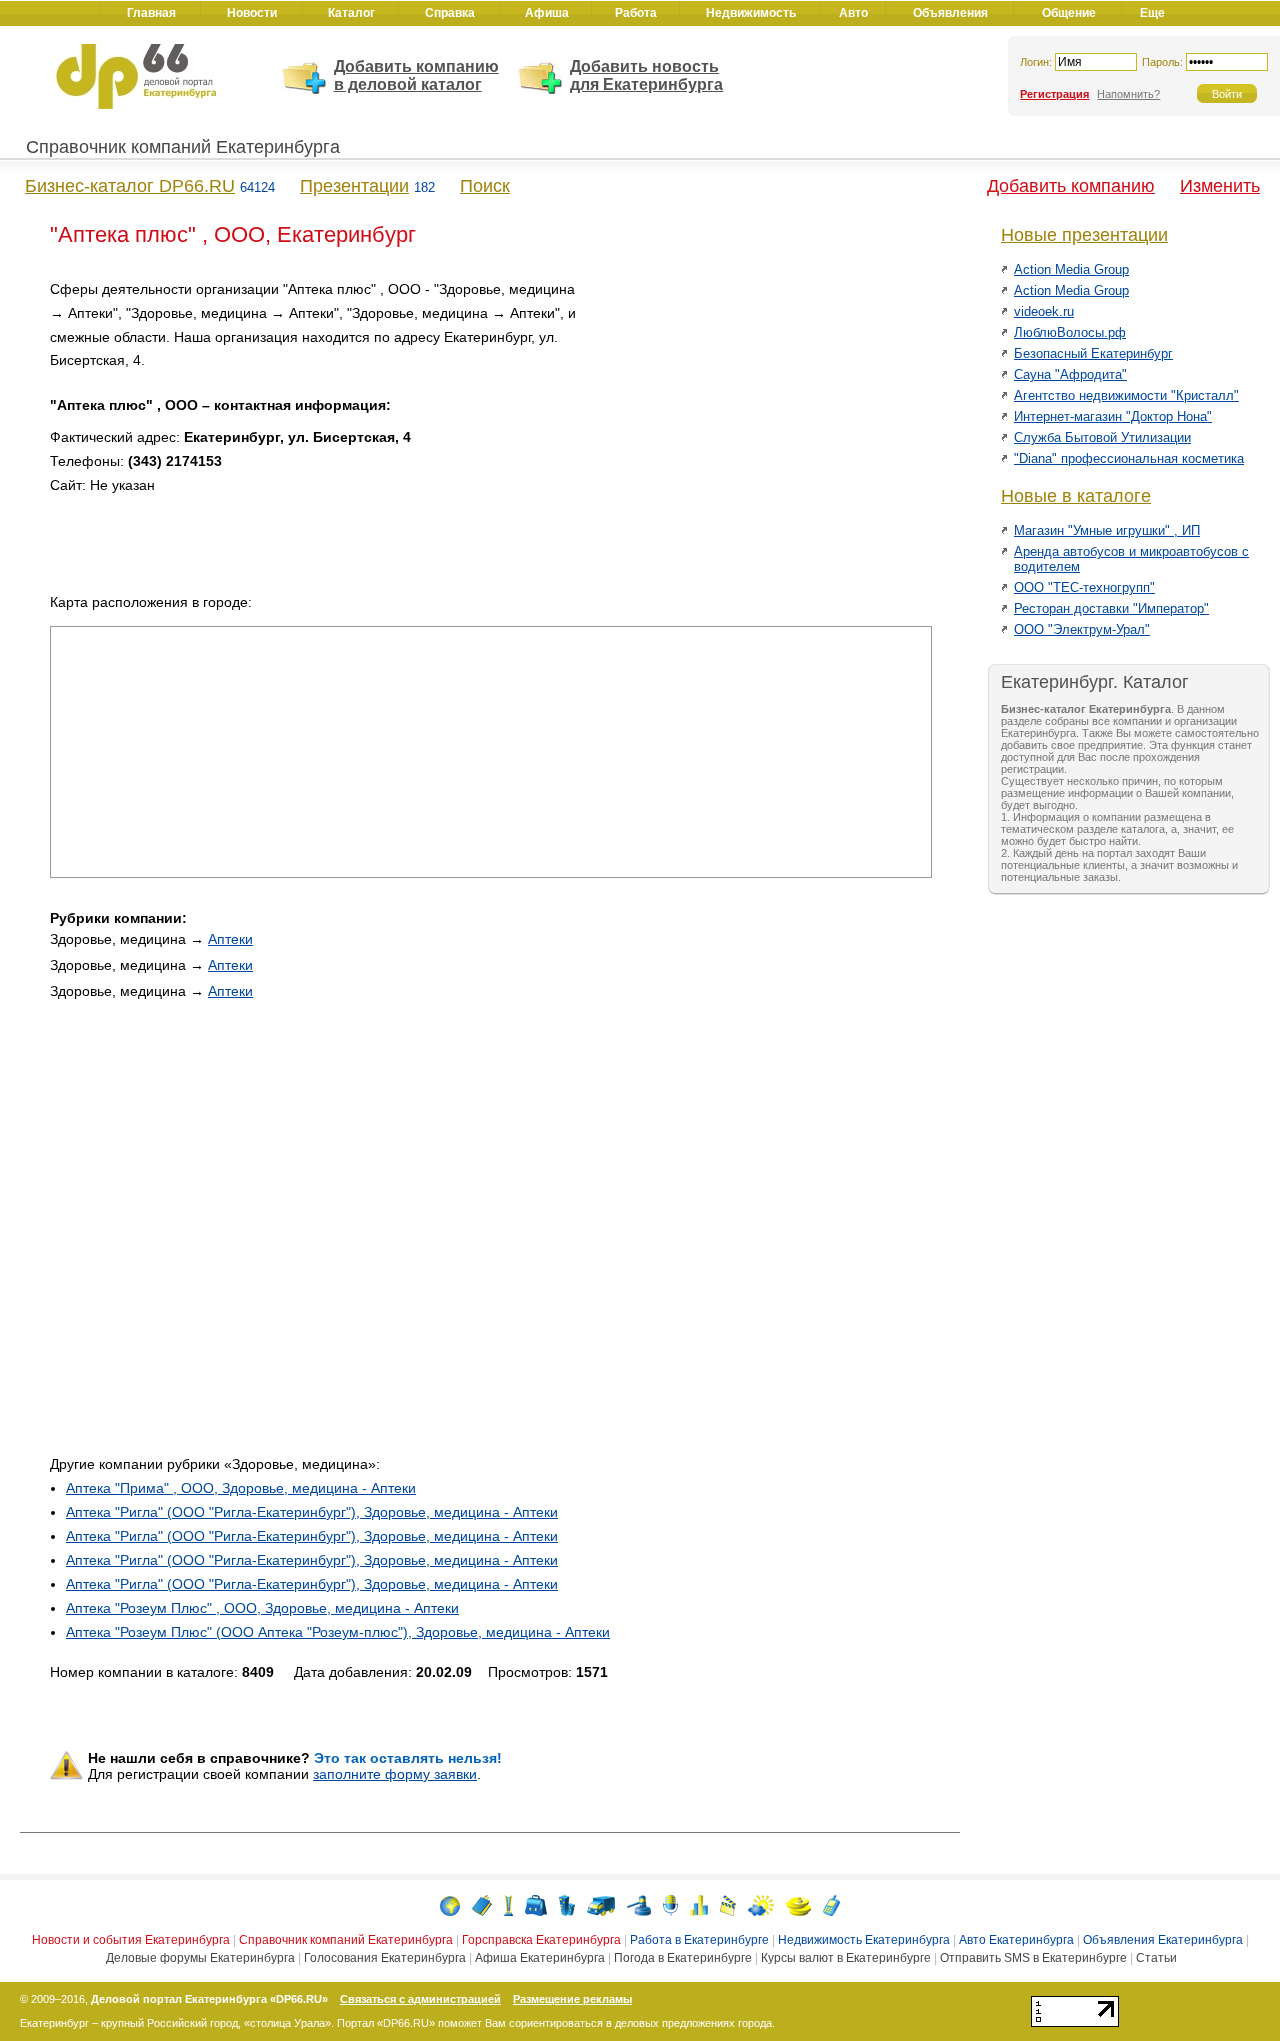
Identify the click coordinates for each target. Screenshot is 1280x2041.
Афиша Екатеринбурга (540, 1958)
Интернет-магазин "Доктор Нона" (1113, 416)
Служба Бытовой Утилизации (1102, 437)
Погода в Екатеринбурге (683, 1958)
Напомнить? (1128, 94)
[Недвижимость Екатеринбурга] (567, 1904)
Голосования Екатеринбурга (385, 1958)
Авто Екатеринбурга (1016, 1940)
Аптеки (230, 939)
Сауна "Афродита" (1070, 374)
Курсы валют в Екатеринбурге (846, 1958)
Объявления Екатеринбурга (1163, 1940)
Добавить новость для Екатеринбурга (646, 75)
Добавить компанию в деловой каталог (416, 75)
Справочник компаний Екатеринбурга (183, 147)
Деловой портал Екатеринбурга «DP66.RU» (209, 1999)
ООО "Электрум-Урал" (1082, 629)
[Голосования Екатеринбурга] (699, 1904)
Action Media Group (1071, 269)
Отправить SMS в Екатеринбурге (1033, 1958)
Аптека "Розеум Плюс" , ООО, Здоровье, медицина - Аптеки (262, 1608)
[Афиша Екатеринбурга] (728, 1904)
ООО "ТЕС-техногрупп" (1084, 587)
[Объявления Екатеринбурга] (639, 1904)
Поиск (485, 186)
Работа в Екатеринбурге (699, 1940)
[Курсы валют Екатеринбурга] (798, 1904)
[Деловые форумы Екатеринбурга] (670, 1904)
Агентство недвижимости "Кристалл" (1126, 395)
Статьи (1156, 1958)
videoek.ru (1044, 311)
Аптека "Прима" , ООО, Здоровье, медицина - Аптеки (241, 1488)
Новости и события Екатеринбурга (131, 1940)
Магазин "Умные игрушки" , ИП (1107, 530)
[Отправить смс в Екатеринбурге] (831, 1904)
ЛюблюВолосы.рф (1070, 332)
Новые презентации (1084, 235)
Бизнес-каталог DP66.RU (130, 186)
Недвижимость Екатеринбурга (864, 1940)
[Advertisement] (762, 418)
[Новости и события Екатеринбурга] (450, 1904)
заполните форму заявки (395, 1774)
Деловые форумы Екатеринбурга (200, 1958)
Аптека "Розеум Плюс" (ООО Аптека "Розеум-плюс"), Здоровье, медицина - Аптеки (338, 1632)
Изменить (1220, 186)
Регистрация (1054, 94)
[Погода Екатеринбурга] (761, 1904)
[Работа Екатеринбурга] (536, 1904)
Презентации (354, 186)
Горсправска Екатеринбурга (541, 1940)
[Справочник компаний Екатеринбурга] (482, 1904)
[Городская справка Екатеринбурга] (508, 1904)
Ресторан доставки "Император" (1111, 608)
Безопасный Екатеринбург (1093, 353)
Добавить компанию (1071, 186)
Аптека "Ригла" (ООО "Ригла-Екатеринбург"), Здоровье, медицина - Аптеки (312, 1512)
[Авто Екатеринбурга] (601, 1904)
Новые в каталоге (1076, 496)
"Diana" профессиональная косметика (1129, 458)
